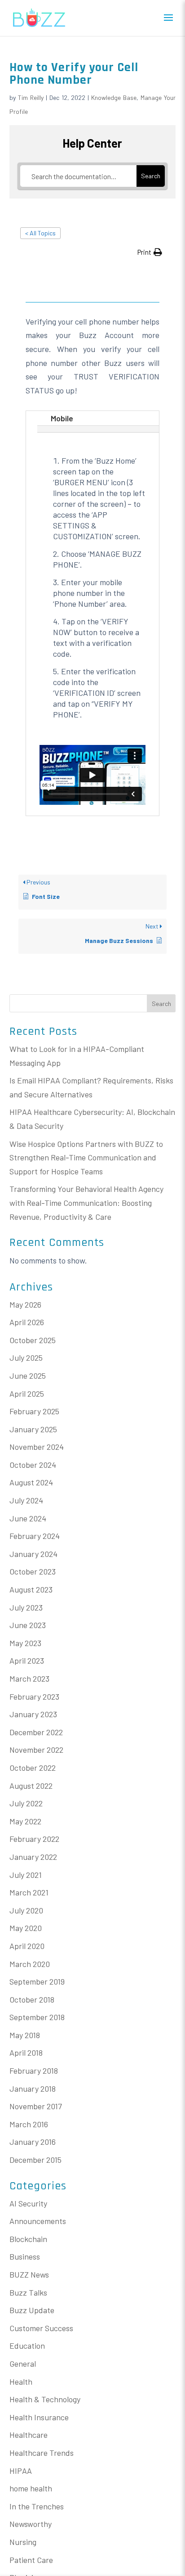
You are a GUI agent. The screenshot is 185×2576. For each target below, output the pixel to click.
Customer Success (41, 2328)
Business (25, 2256)
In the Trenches (37, 2506)
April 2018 (26, 2053)
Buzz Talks (28, 2292)
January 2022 (33, 1857)
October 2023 (33, 1571)
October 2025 (33, 1340)
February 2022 (34, 1839)
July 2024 (26, 1500)
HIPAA (21, 2471)
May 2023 (25, 1643)
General (23, 2364)
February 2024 (35, 1536)
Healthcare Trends (42, 2453)
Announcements (38, 2221)
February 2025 (34, 1411)
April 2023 (27, 1660)
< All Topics (40, 233)
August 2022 (31, 1786)
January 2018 (33, 2089)
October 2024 (33, 1465)
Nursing (23, 2542)
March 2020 (30, 1964)
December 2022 (36, 1732)
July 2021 (26, 1875)
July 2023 (26, 1607)
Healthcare (29, 2435)
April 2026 (27, 1322)
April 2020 (27, 1946)
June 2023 (28, 1625)
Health (21, 2382)
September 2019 (37, 1981)
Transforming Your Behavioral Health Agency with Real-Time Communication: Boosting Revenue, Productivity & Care (86, 1202)
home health (31, 2488)
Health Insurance (39, 2417)
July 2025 (26, 1358)
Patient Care (31, 2560)
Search (161, 1004)
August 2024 (31, 1482)
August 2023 (31, 1589)
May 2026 (25, 1304)
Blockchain (28, 2239)
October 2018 (32, 1999)
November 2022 (36, 1750)
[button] (150, 252)
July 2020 (26, 1910)
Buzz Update (32, 2310)
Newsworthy (31, 2524)
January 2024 (33, 1554)
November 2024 (37, 1447)
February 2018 (34, 2071)
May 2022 (25, 1821)
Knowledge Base (114, 97)
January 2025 (33, 1429)
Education (27, 2346)
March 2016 (29, 2124)
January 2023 (33, 1714)
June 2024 (28, 1518)
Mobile (62, 418)
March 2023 (29, 1678)
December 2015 (35, 2160)
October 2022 (33, 1768)
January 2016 (33, 2142)
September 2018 (37, 2017)
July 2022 (26, 1803)
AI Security (28, 2203)
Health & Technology (45, 2399)
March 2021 (29, 1892)
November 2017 (36, 2106)
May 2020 (26, 1928)
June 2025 (28, 1376)
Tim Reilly (31, 97)
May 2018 (25, 2035)
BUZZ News (29, 2274)
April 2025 (27, 1394)
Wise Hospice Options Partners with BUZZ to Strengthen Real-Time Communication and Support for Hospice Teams (86, 1157)
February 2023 (34, 1696)
